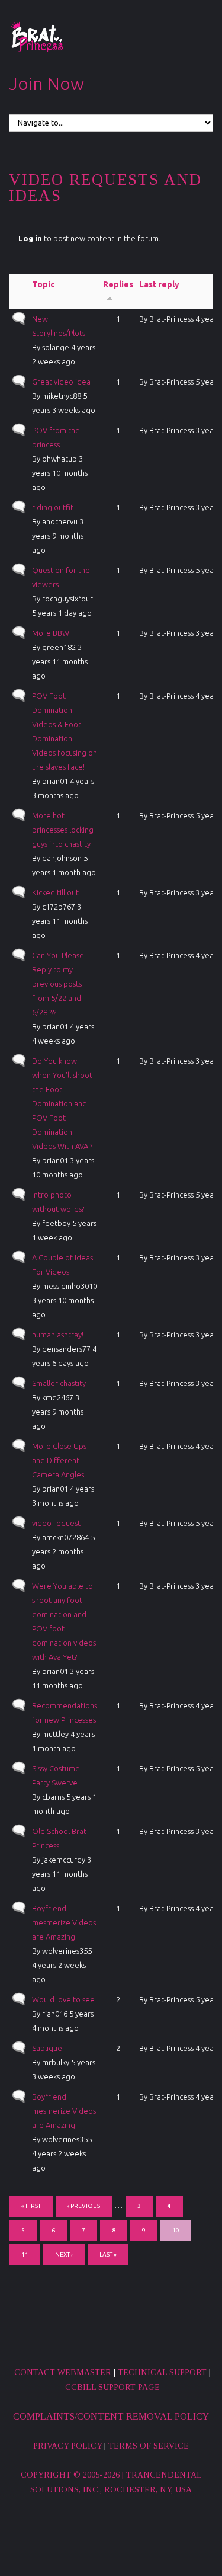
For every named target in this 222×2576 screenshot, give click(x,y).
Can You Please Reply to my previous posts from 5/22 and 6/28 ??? (58, 984)
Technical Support (162, 2372)
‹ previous (84, 2206)
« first (31, 2206)
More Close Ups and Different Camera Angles (59, 1460)
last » (108, 2255)
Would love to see (63, 1999)
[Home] (37, 37)
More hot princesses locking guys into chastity (63, 830)
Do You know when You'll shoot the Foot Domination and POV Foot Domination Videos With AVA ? (62, 1103)
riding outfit (53, 507)
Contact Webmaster (63, 2372)
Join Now (46, 84)
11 (25, 2255)
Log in (30, 238)
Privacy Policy (67, 2446)
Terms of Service (149, 2446)
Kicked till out (55, 892)
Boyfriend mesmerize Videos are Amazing (64, 1922)
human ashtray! (58, 1335)
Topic (43, 284)
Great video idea (61, 382)
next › (64, 2255)
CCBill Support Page (112, 2387)
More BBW (51, 633)
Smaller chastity (59, 1383)
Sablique (47, 2048)
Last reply (159, 284)
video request (56, 1523)
